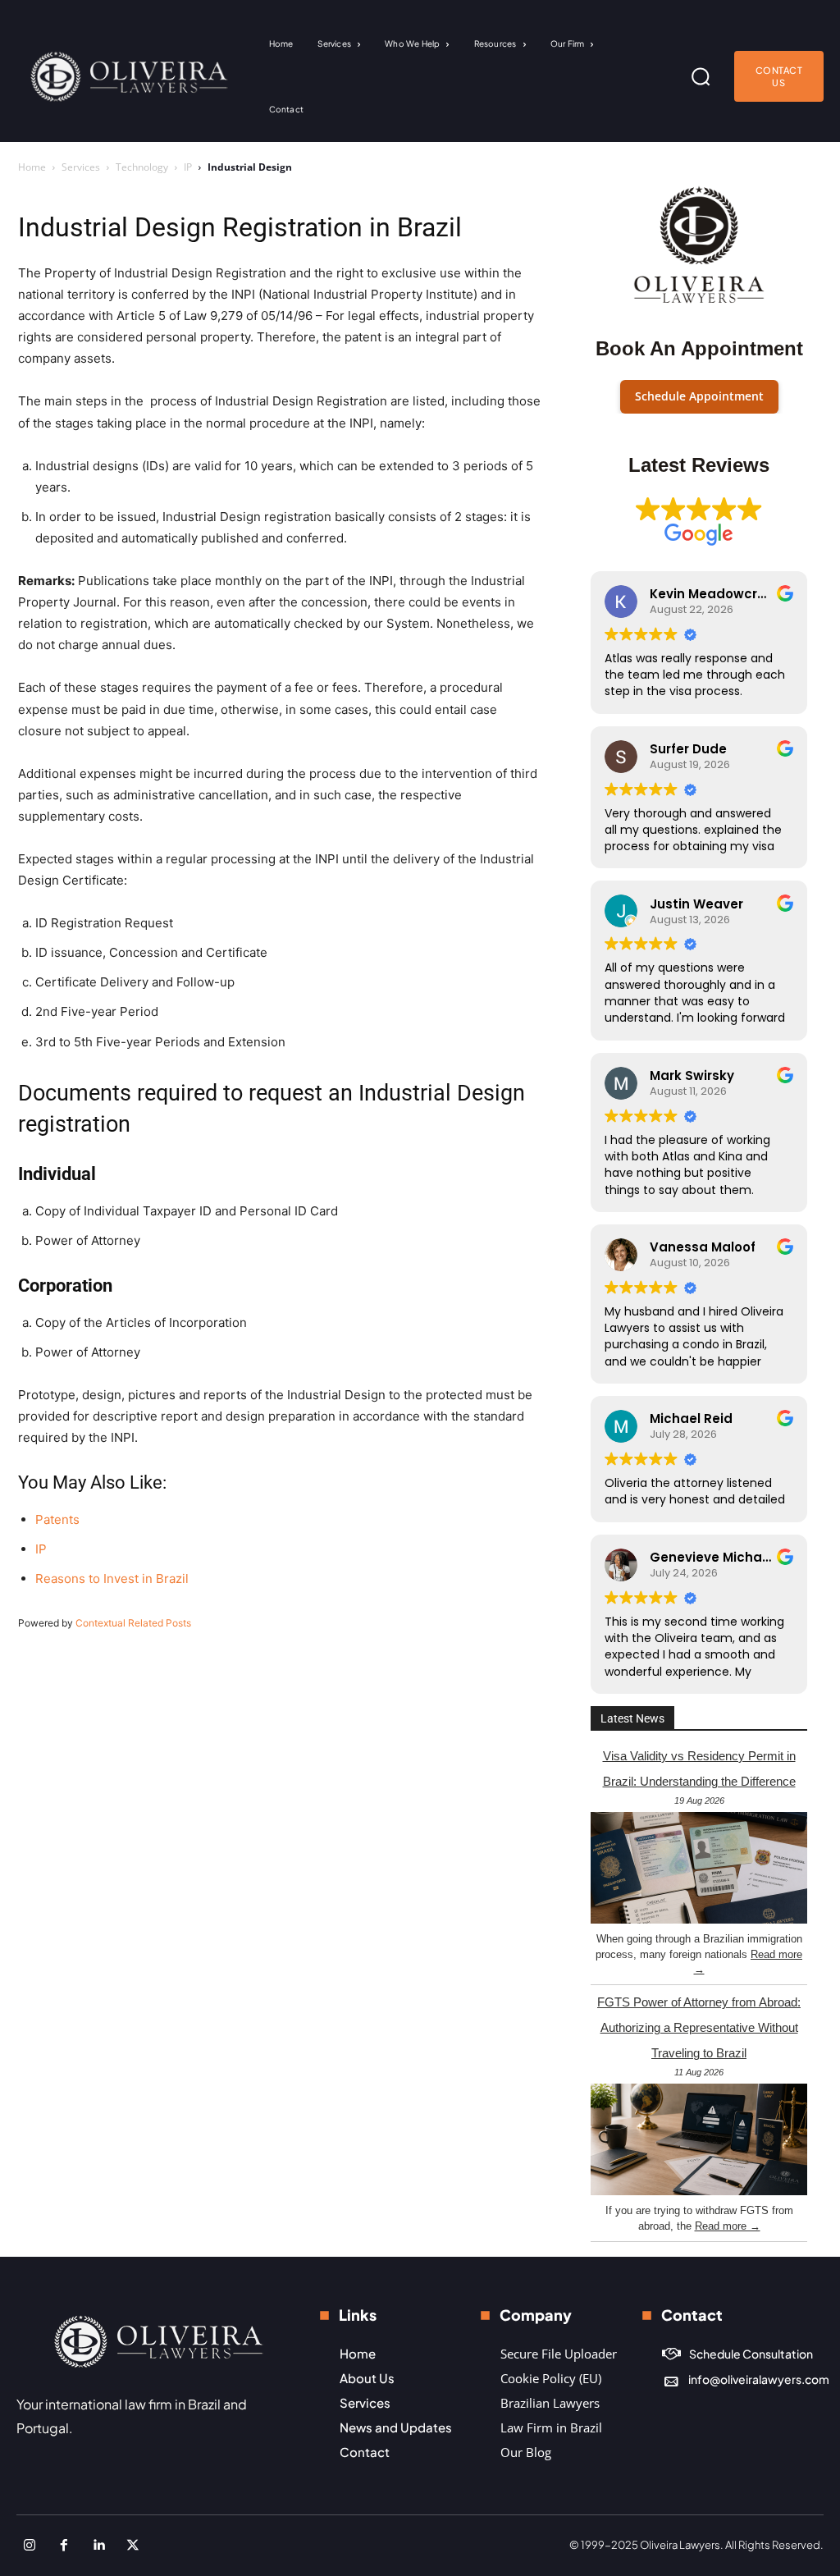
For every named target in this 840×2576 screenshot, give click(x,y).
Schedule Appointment (699, 396)
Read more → (728, 2226)
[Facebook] (64, 2546)
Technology (142, 167)
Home (32, 167)
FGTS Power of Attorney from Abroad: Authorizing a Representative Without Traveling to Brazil (699, 2027)
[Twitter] (133, 2546)
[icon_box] (737, 2354)
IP (188, 167)
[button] (701, 76)
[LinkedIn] (98, 2546)
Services (81, 167)
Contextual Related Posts (133, 1623)
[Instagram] (30, 2546)
